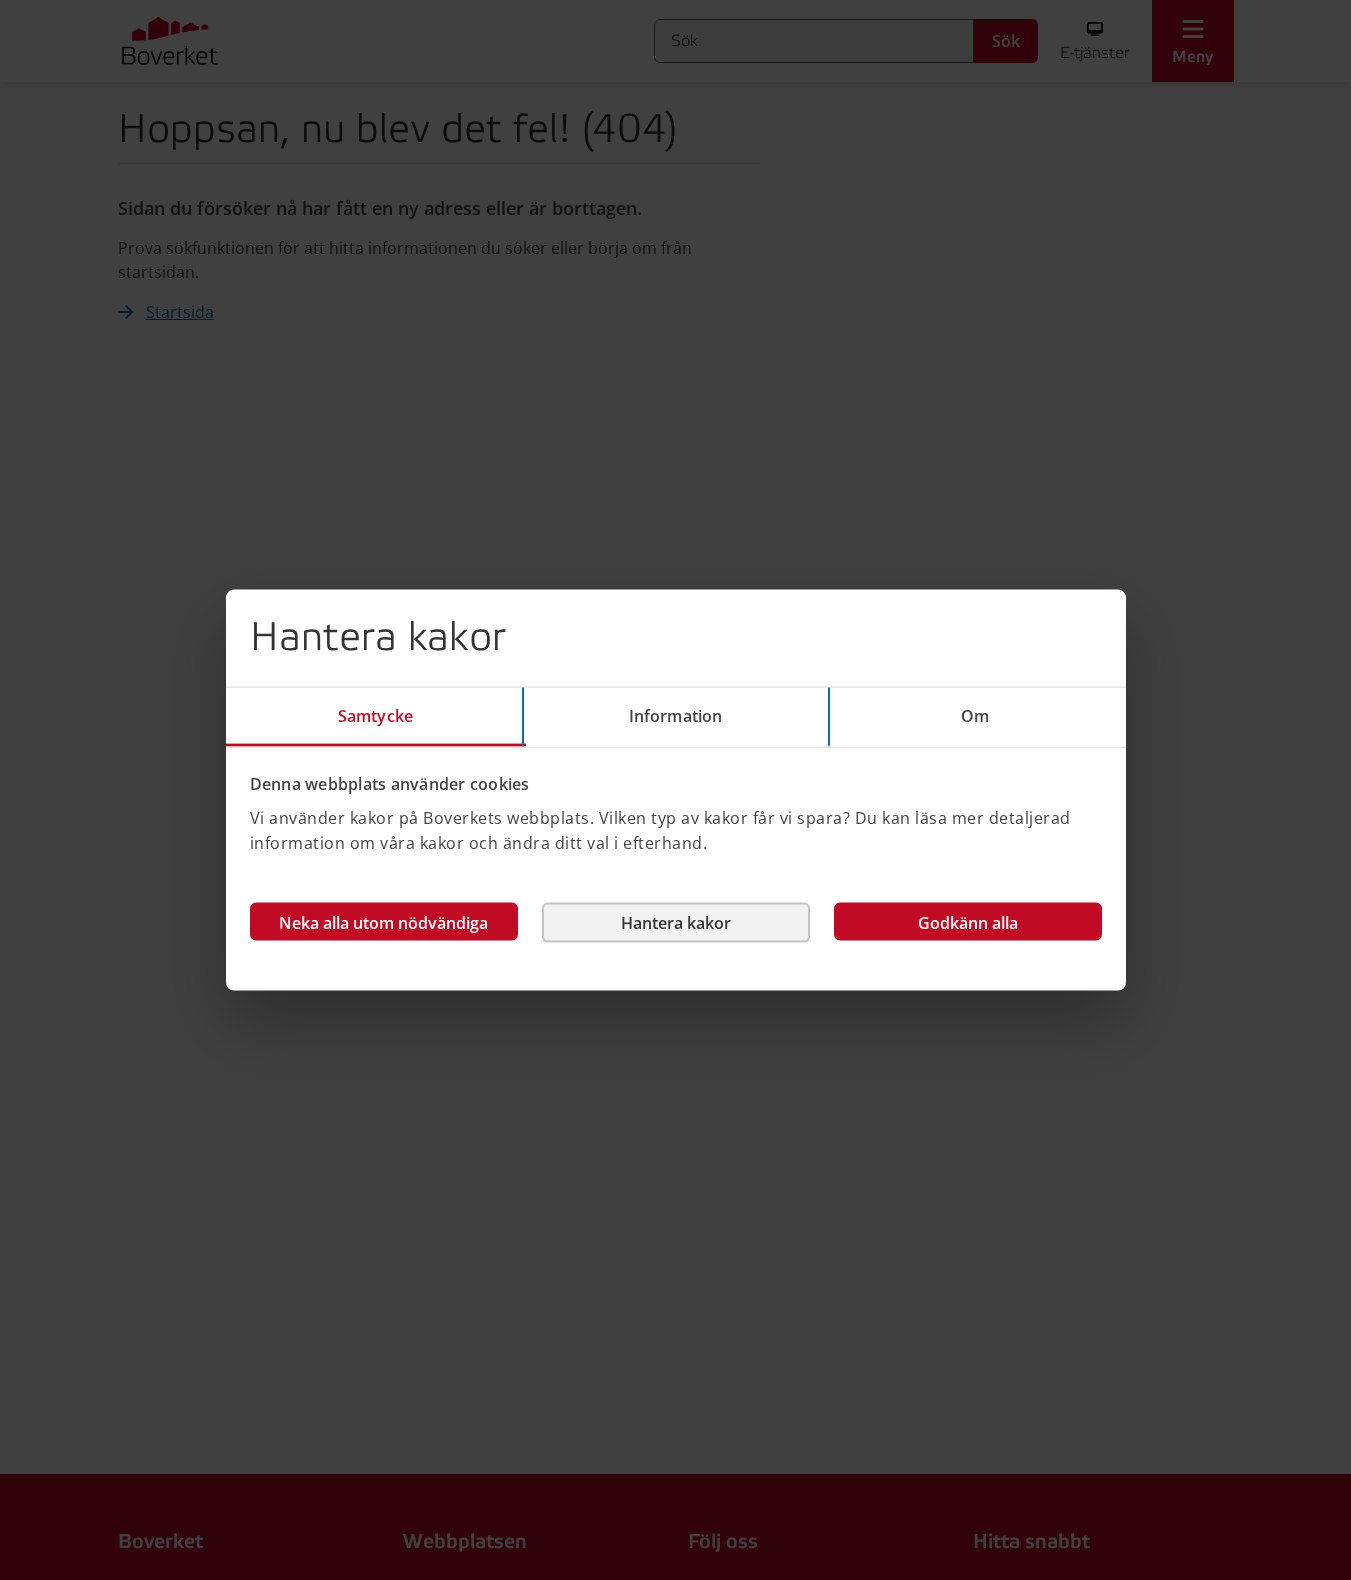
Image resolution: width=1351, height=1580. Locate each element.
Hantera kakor (676, 922)
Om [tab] (975, 716)
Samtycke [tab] (375, 716)
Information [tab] (675, 716)
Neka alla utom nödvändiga (383, 922)
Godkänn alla (968, 922)
